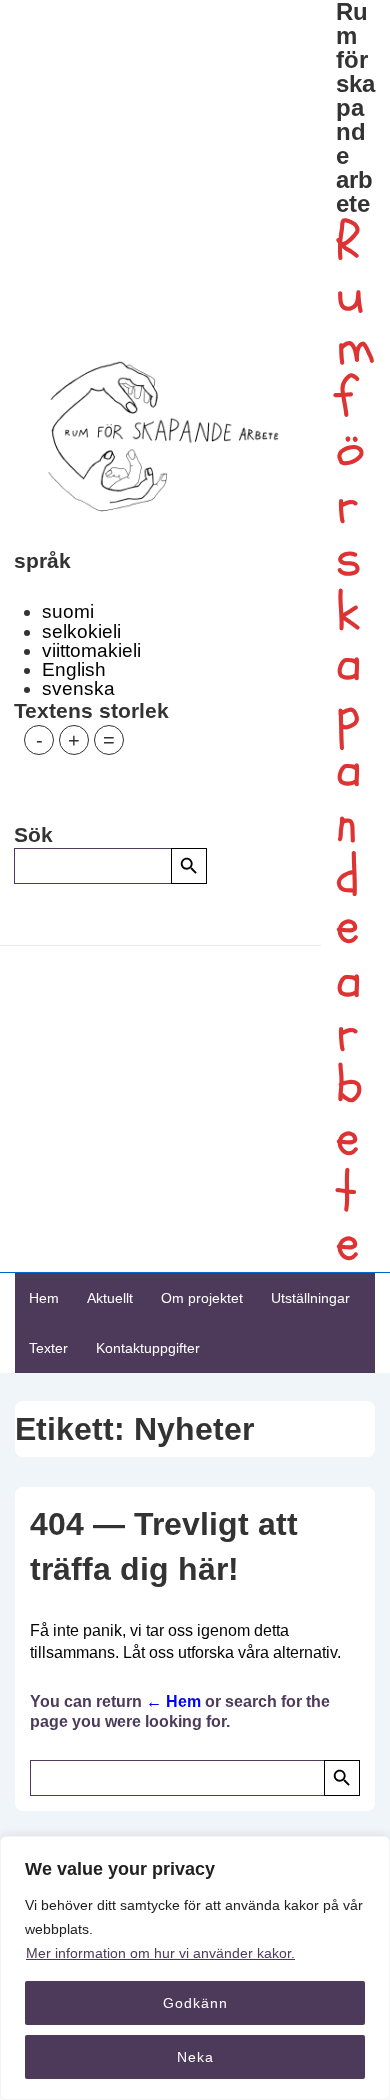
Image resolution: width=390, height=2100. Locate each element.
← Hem (173, 1701)
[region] (195, 1968)
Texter (48, 1348)
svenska (78, 688)
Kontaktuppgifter (148, 1348)
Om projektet (202, 1298)
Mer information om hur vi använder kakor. (160, 1953)
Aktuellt (110, 1298)
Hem (44, 1298)
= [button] (109, 740)
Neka (195, 2057)
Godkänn (195, 2003)
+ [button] (74, 740)
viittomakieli (91, 650)
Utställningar (310, 1298)
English (74, 669)
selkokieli (81, 631)
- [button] (39, 740)
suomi (68, 611)
